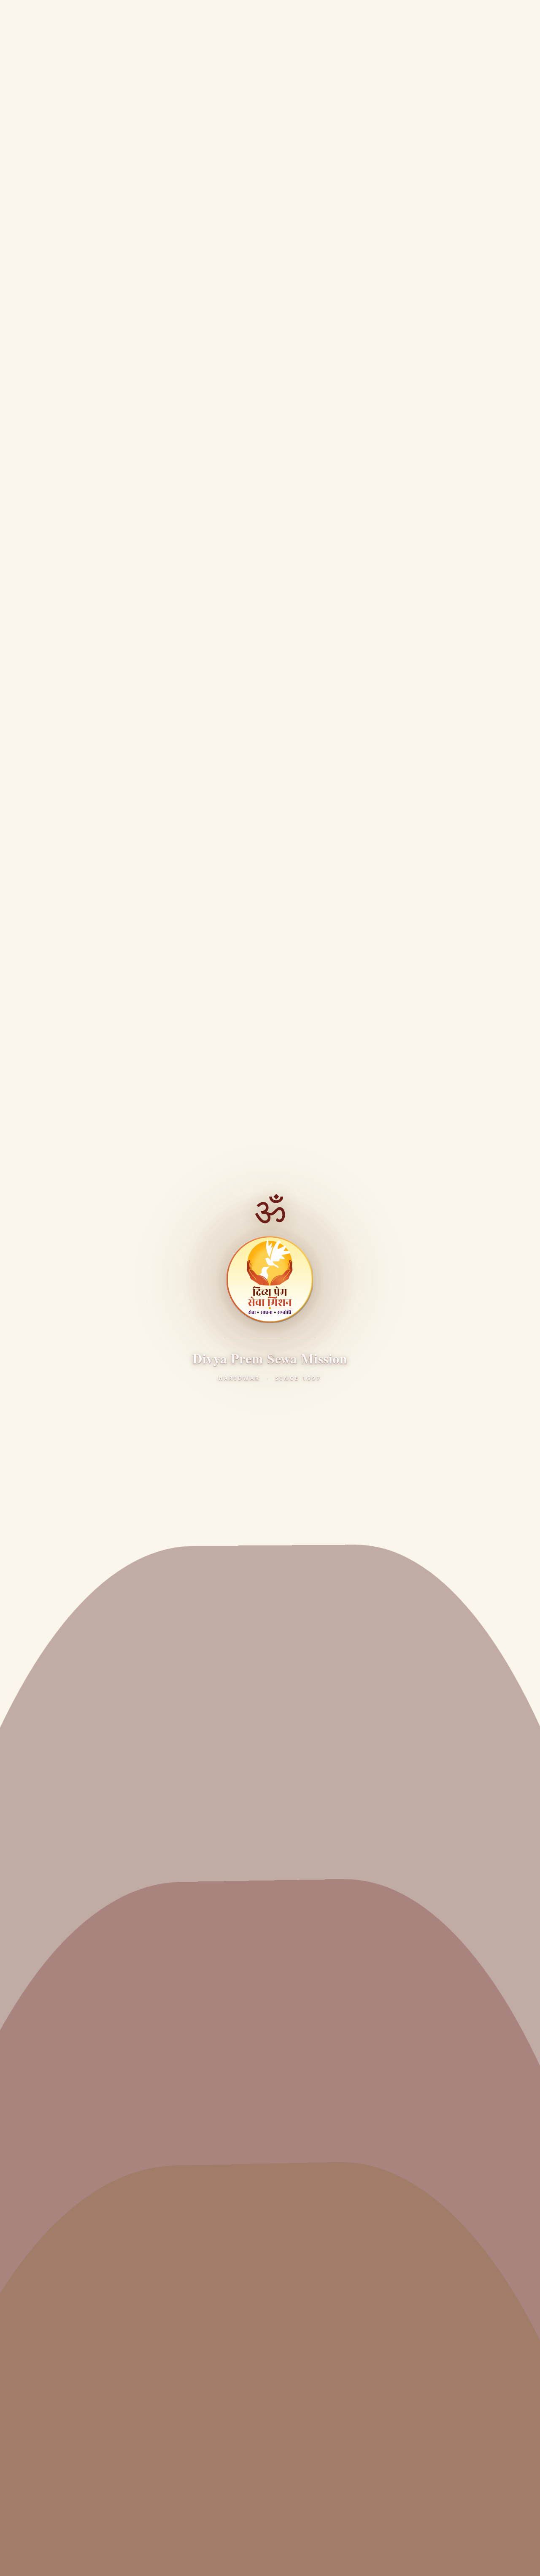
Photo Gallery (226, 1707)
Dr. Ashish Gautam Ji (53, 2012)
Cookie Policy (187, 2561)
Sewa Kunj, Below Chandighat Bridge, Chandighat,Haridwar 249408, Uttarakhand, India (114, 2440)
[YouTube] (76, 1941)
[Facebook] (31, 1941)
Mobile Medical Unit (52, 2257)
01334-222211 (57, 2462)
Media (69, 237)
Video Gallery (316, 1707)
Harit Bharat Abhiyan (54, 2222)
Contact (34, 2115)
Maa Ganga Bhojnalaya (58, 2188)
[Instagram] (99, 1941)
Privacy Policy (39, 2561)
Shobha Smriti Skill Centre (62, 2380)
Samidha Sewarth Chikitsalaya (69, 2170)
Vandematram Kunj (52, 2046)
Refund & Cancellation (244, 2561)
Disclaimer (144, 2561)
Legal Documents (49, 2098)
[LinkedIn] (122, 1941)
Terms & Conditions (93, 2561)
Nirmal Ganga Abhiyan (57, 2239)
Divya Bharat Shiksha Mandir (66, 2363)
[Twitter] (54, 1941)
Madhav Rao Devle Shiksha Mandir (75, 2273)
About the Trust (46, 1995)
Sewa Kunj (38, 2029)
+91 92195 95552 (61, 2473)
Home (37, 237)
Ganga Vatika (42, 2346)
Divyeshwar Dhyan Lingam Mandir (75, 2205)
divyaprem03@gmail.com (66, 1413)
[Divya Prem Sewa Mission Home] (19, 16)
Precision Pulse (284, 2544)
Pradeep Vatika (45, 2329)
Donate (492, 16)
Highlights (38, 2081)
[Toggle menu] (525, 16)
